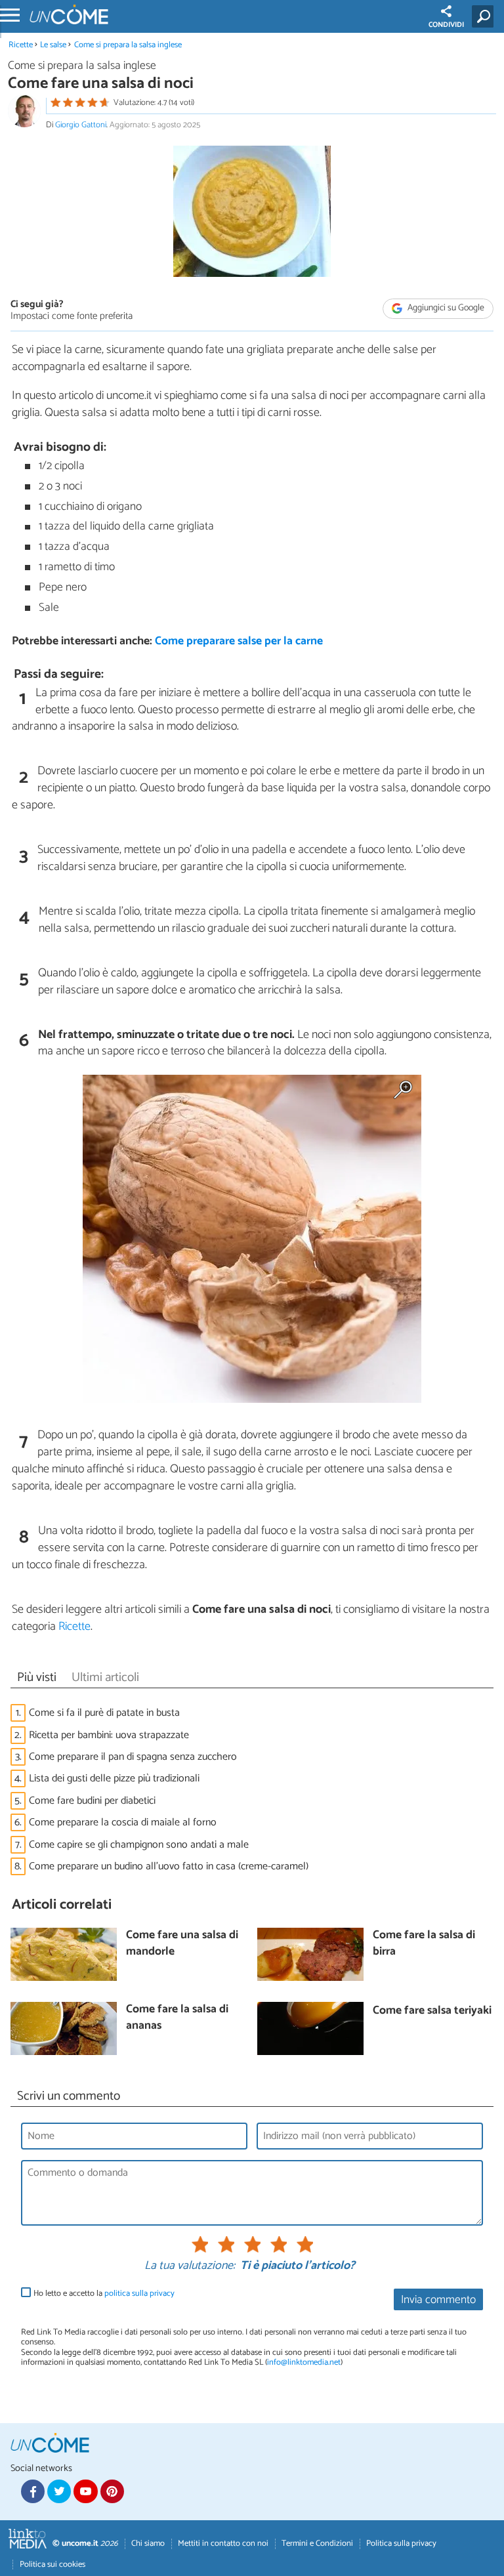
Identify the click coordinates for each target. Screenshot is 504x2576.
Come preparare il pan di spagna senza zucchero (133, 1757)
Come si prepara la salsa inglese (128, 45)
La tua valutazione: (190, 2266)
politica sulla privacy (139, 2294)
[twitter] (59, 2491)
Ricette (21, 45)
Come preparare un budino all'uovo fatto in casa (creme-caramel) (169, 1866)
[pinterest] (112, 2491)
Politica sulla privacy (401, 2544)
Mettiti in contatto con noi (223, 2544)
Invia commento (438, 2300)
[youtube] (85, 2491)
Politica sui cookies (52, 2565)
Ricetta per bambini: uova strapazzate (109, 1735)
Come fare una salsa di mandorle (182, 1944)
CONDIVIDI (446, 25)
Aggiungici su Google (445, 308)
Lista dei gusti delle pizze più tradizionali (114, 1778)
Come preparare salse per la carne (239, 641)
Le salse (53, 45)
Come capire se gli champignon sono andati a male (139, 1845)
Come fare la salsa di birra (424, 1944)
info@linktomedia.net (304, 2362)
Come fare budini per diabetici (92, 1801)
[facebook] (33, 2491)
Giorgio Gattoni (81, 125)
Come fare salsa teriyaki (432, 2011)
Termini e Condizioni (317, 2544)
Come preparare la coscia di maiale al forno (123, 1822)
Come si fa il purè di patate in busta (104, 1713)
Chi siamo (148, 2544)
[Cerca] (485, 16)
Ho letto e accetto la (104, 2294)
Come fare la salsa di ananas (177, 2018)
